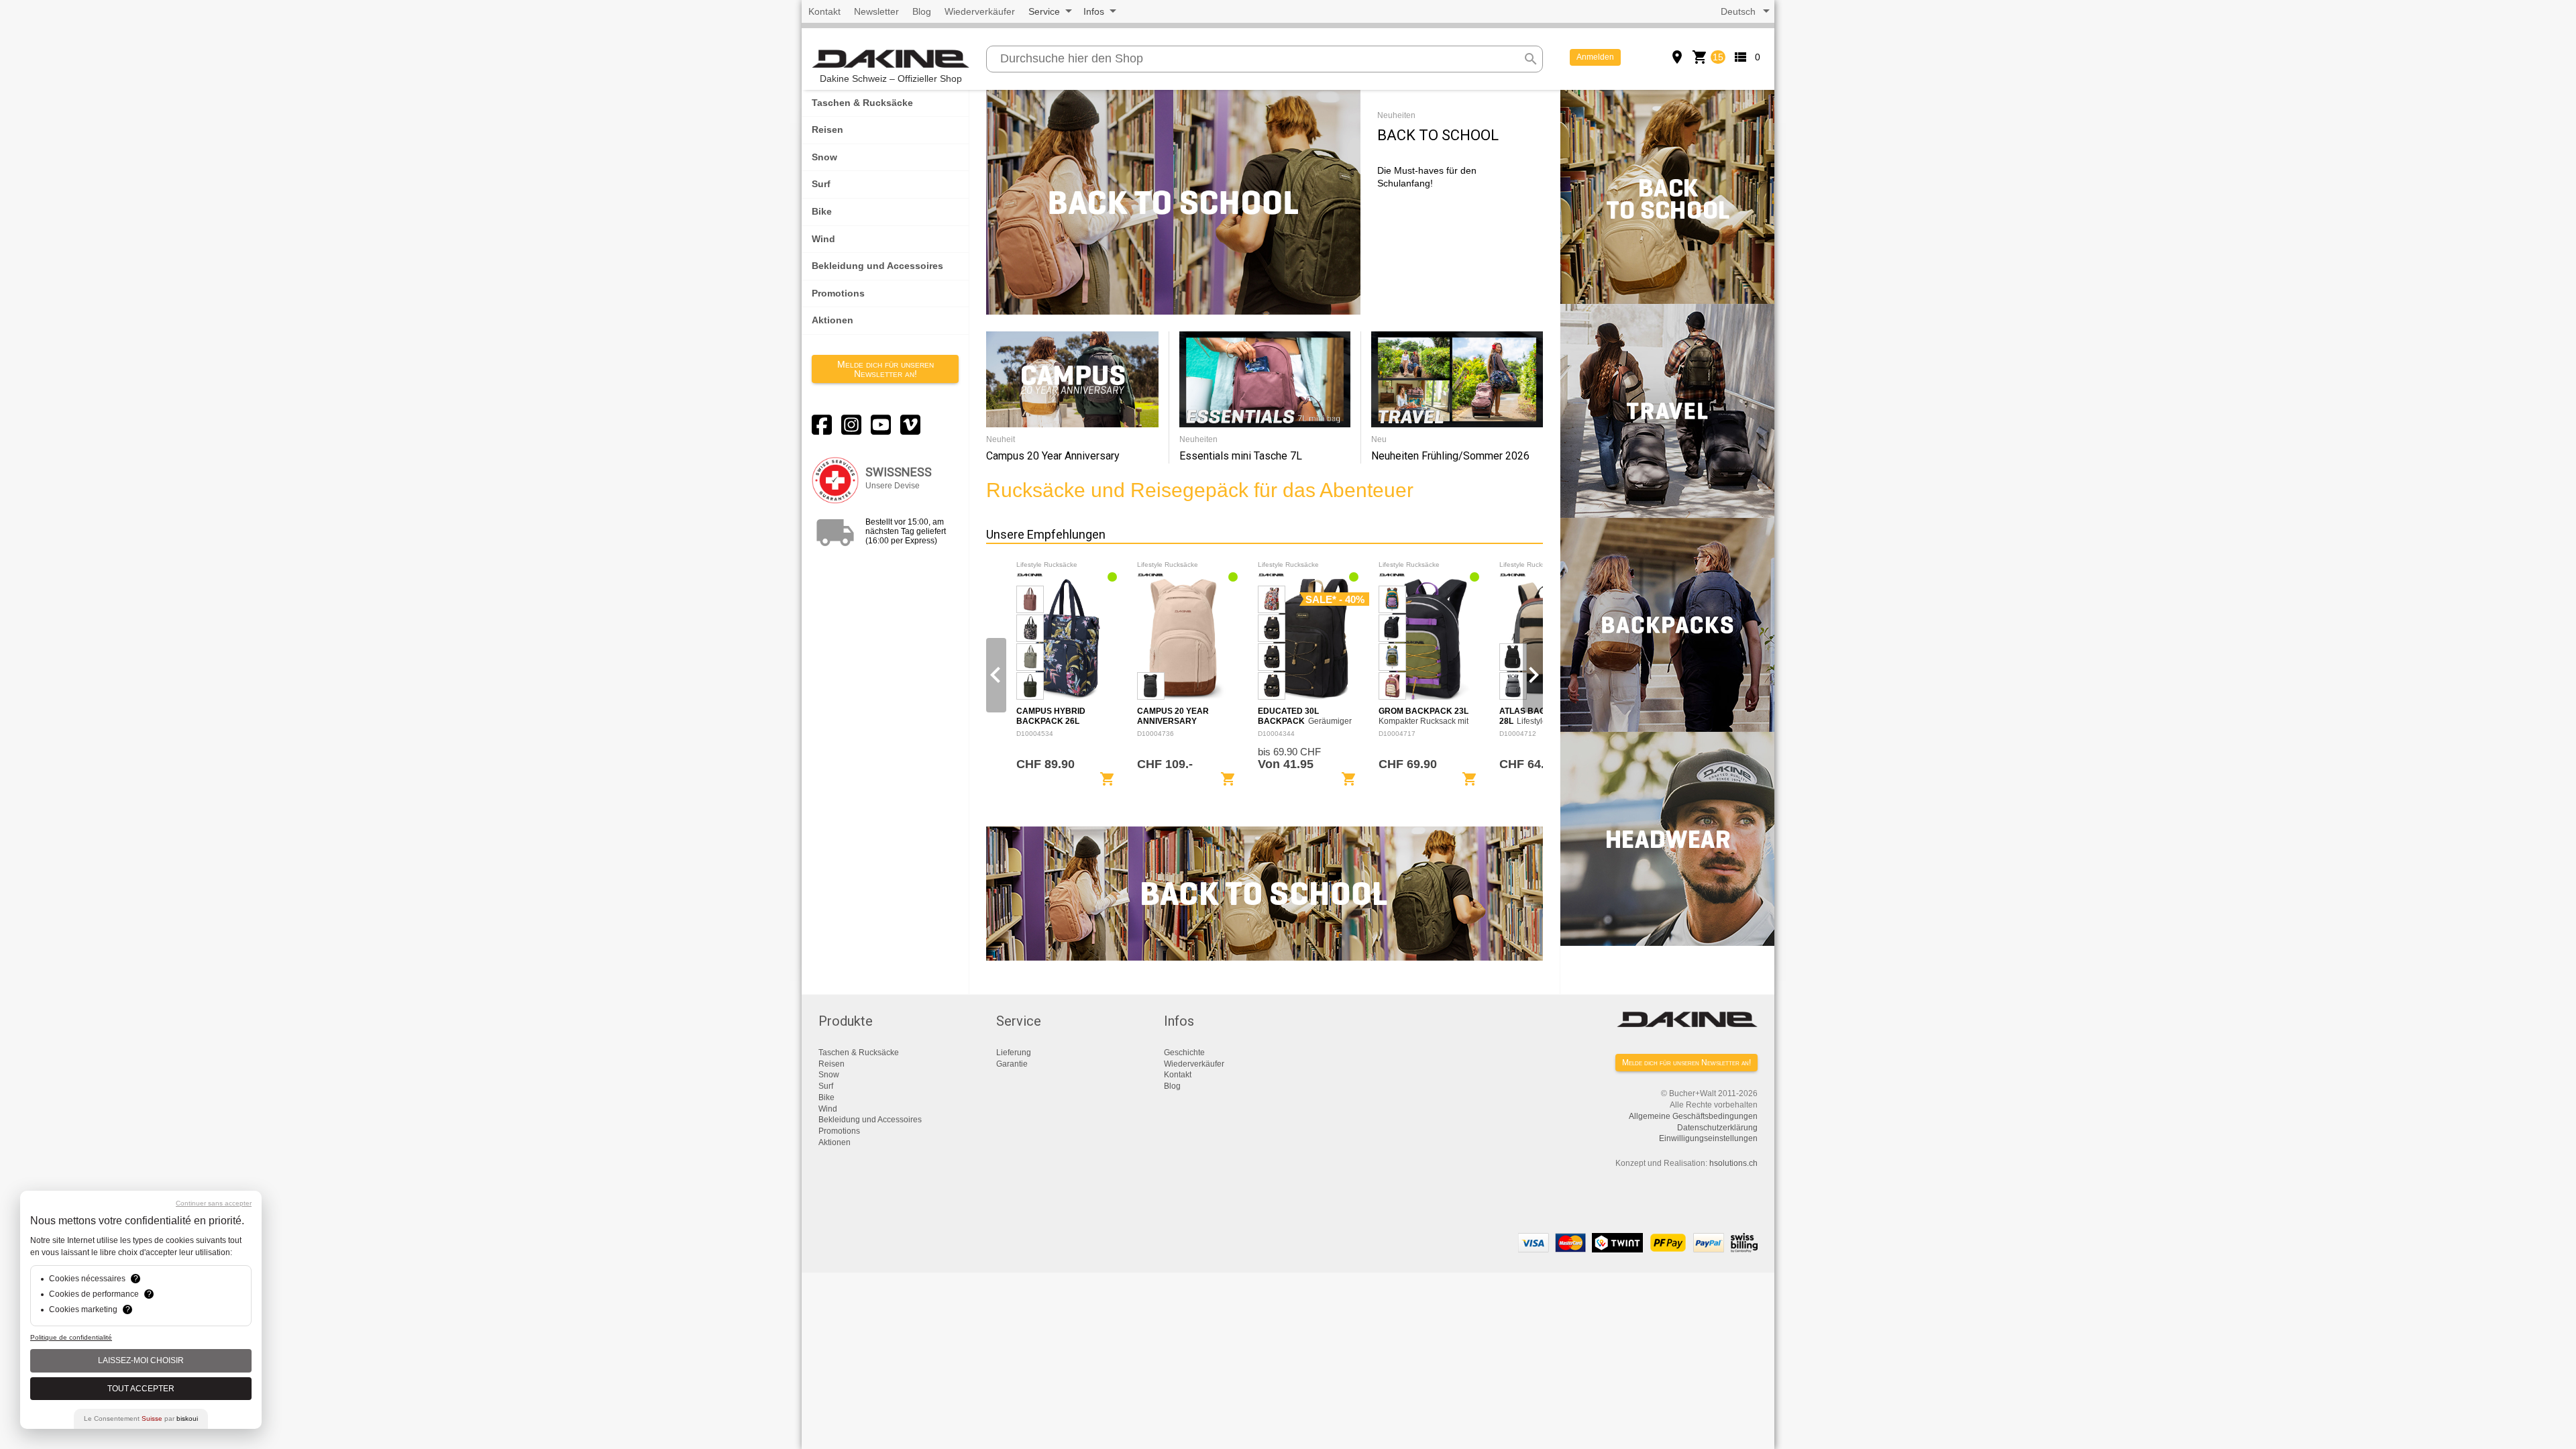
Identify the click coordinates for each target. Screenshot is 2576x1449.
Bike (822, 211)
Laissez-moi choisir (141, 1360)
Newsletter (876, 11)
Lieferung (1014, 1053)
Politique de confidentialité (71, 1337)
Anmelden (1595, 57)
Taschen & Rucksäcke (862, 103)
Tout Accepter (141, 1389)
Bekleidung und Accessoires (877, 266)
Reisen (827, 129)
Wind (823, 239)
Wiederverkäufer (980, 11)
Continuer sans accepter (214, 1203)
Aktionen (833, 320)
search (1531, 59)
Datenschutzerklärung (1717, 1128)
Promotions (838, 293)
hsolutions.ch (1733, 1163)
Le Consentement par (141, 1418)
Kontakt (824, 11)
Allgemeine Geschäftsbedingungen (1693, 1116)
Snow (824, 157)
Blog (922, 11)
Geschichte (1184, 1053)
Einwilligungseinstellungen (1708, 1138)
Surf (821, 184)
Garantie (1012, 1064)
